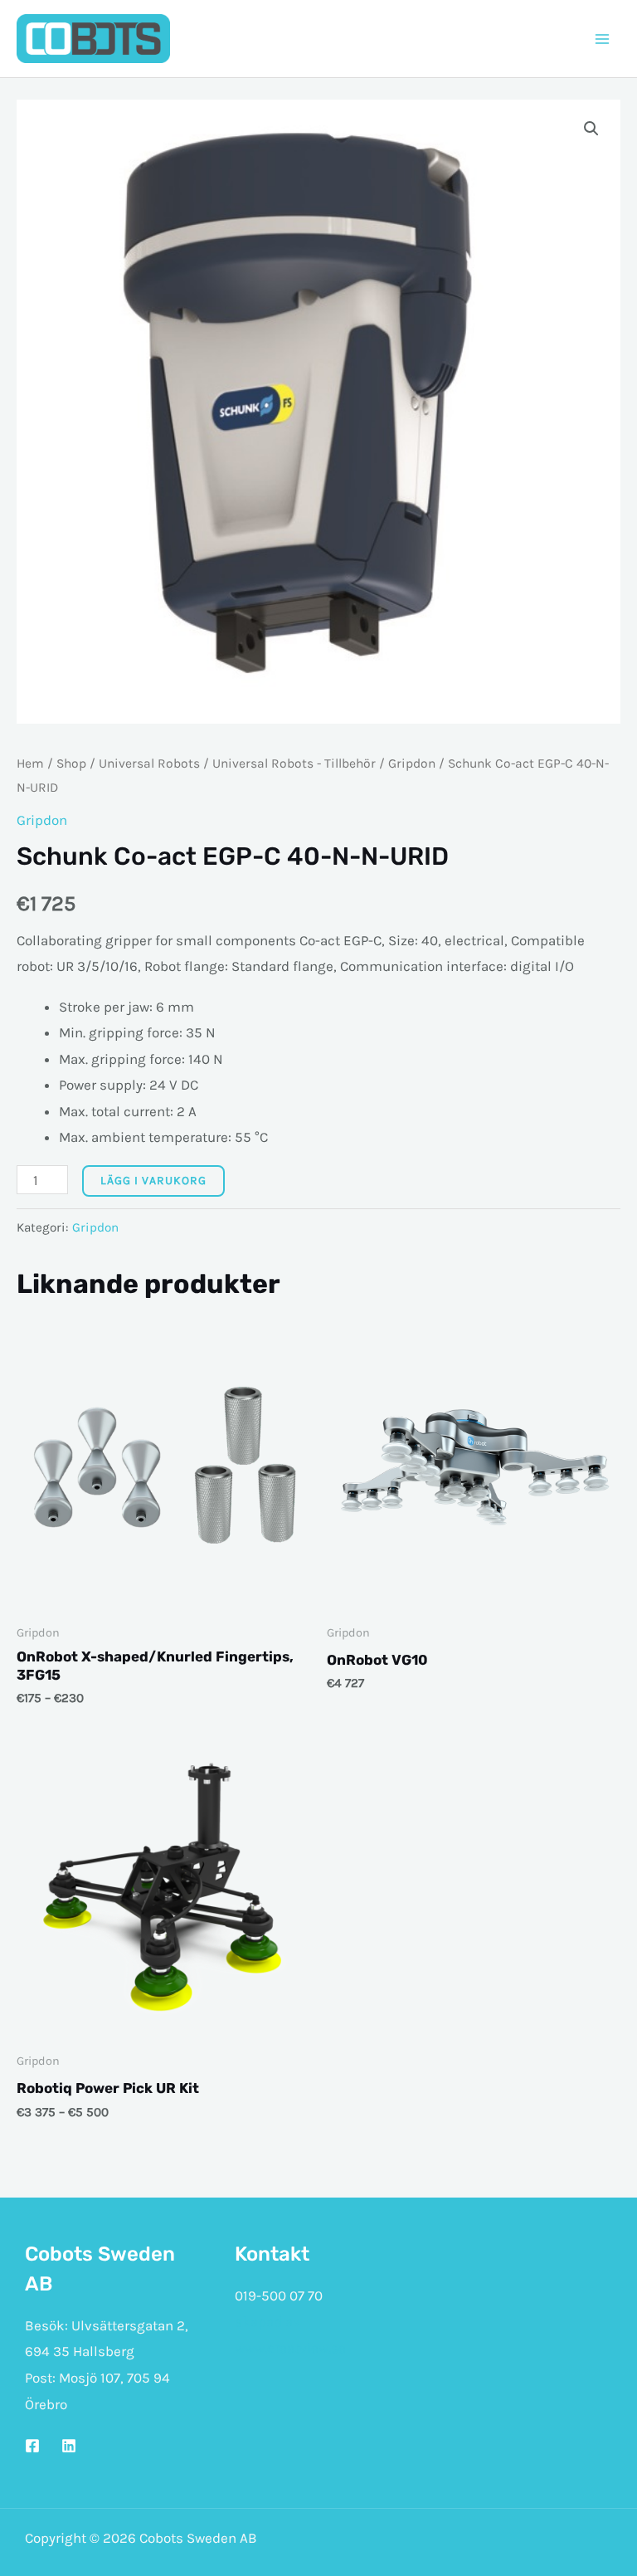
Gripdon (412, 764)
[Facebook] (32, 2446)
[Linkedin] (69, 2446)
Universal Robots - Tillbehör (294, 764)
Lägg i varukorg (153, 1181)
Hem (30, 764)
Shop (71, 764)
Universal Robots (149, 764)
